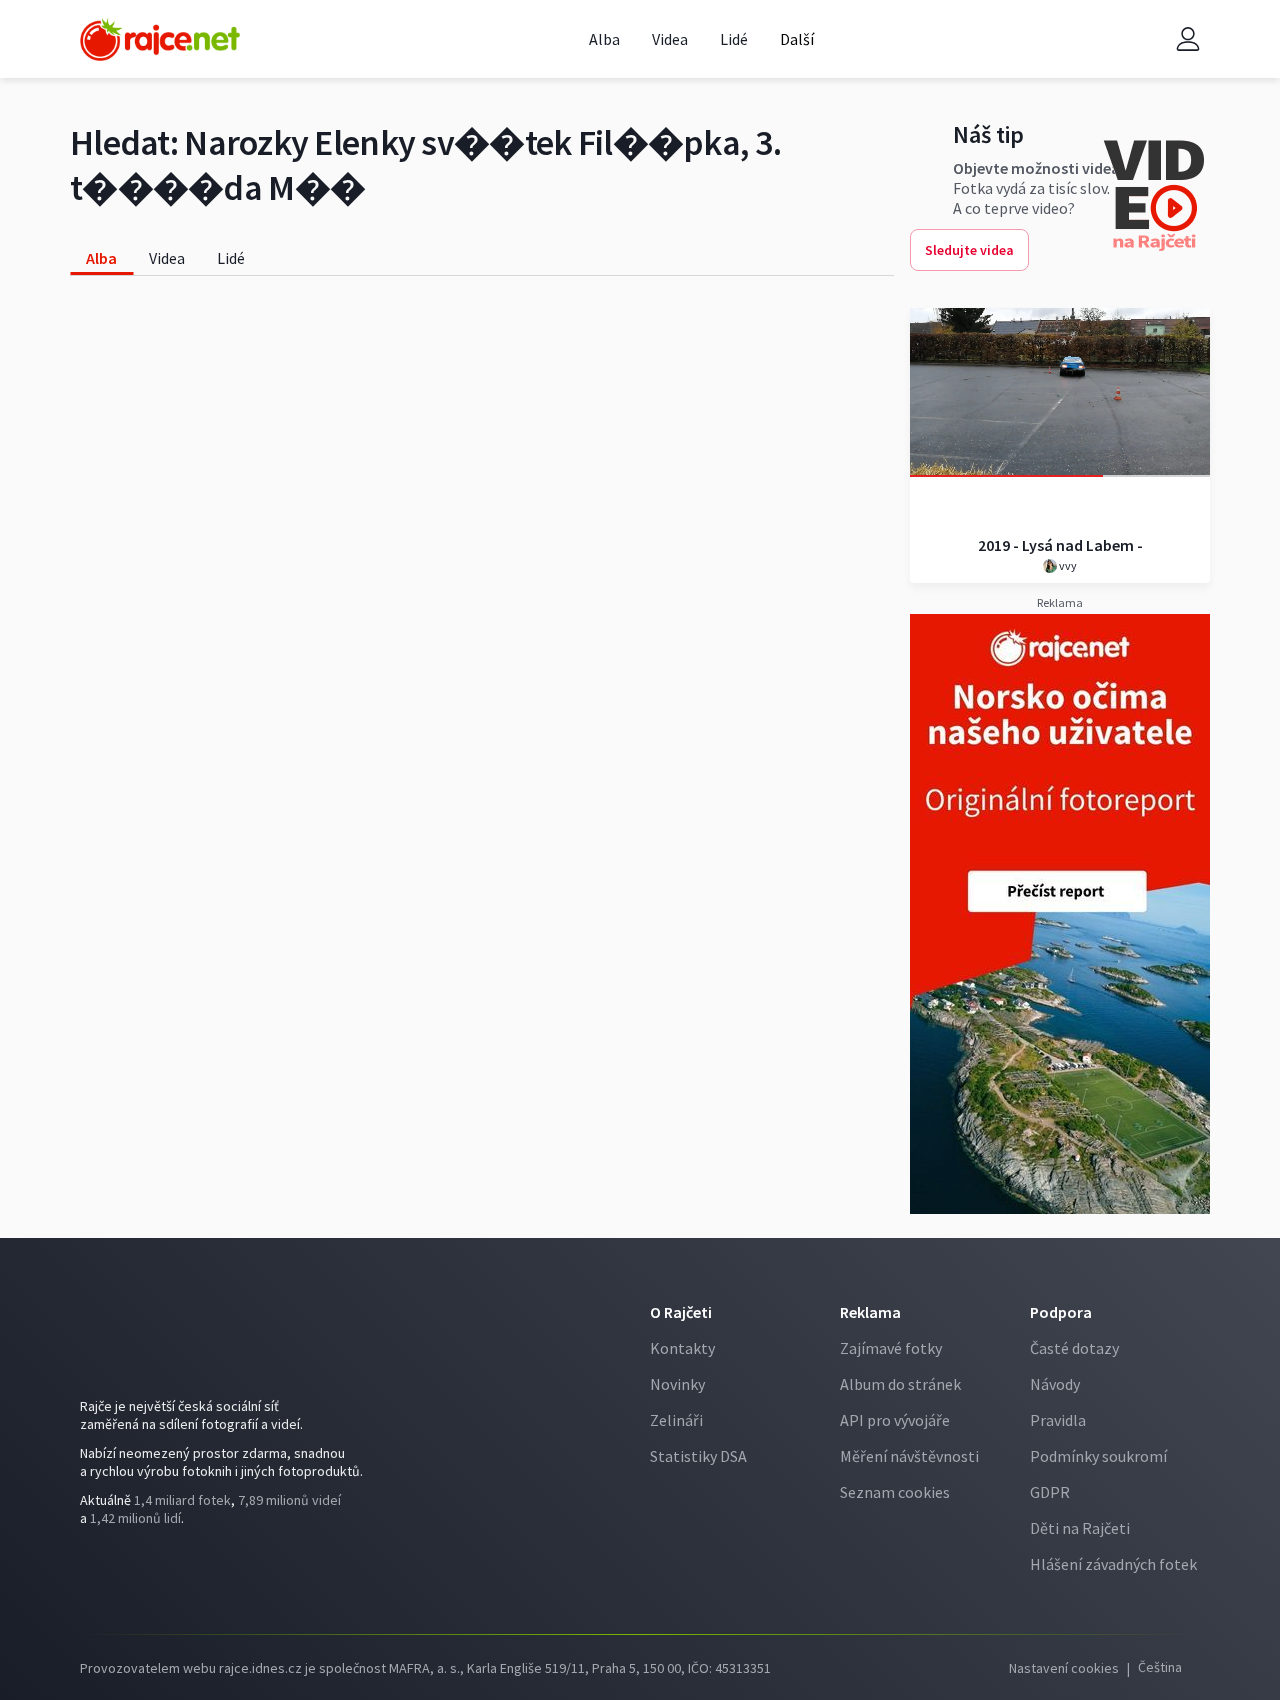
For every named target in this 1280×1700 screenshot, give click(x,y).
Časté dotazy (1074, 1348)
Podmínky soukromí (1098, 1456)
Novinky (677, 1384)
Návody (1055, 1384)
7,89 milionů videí (289, 1500)
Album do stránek (900, 1384)
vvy (1067, 565)
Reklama (870, 1312)
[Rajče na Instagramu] (126, 1573)
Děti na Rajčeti (1080, 1528)
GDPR (1050, 1492)
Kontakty (682, 1348)
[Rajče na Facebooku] (96, 1573)
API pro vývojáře (895, 1420)
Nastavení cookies (1064, 1668)
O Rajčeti (681, 1312)
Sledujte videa (969, 250)
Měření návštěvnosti (909, 1456)
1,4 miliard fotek (182, 1500)
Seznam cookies (895, 1492)
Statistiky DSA (698, 1456)
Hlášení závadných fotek (1113, 1564)
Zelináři (676, 1420)
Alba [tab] (101, 258)
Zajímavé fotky (891, 1348)
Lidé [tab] (231, 258)
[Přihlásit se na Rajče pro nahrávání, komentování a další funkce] (1188, 39)
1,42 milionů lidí (135, 1518)
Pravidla (1058, 1420)
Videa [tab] (167, 258)
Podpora (1061, 1312)
